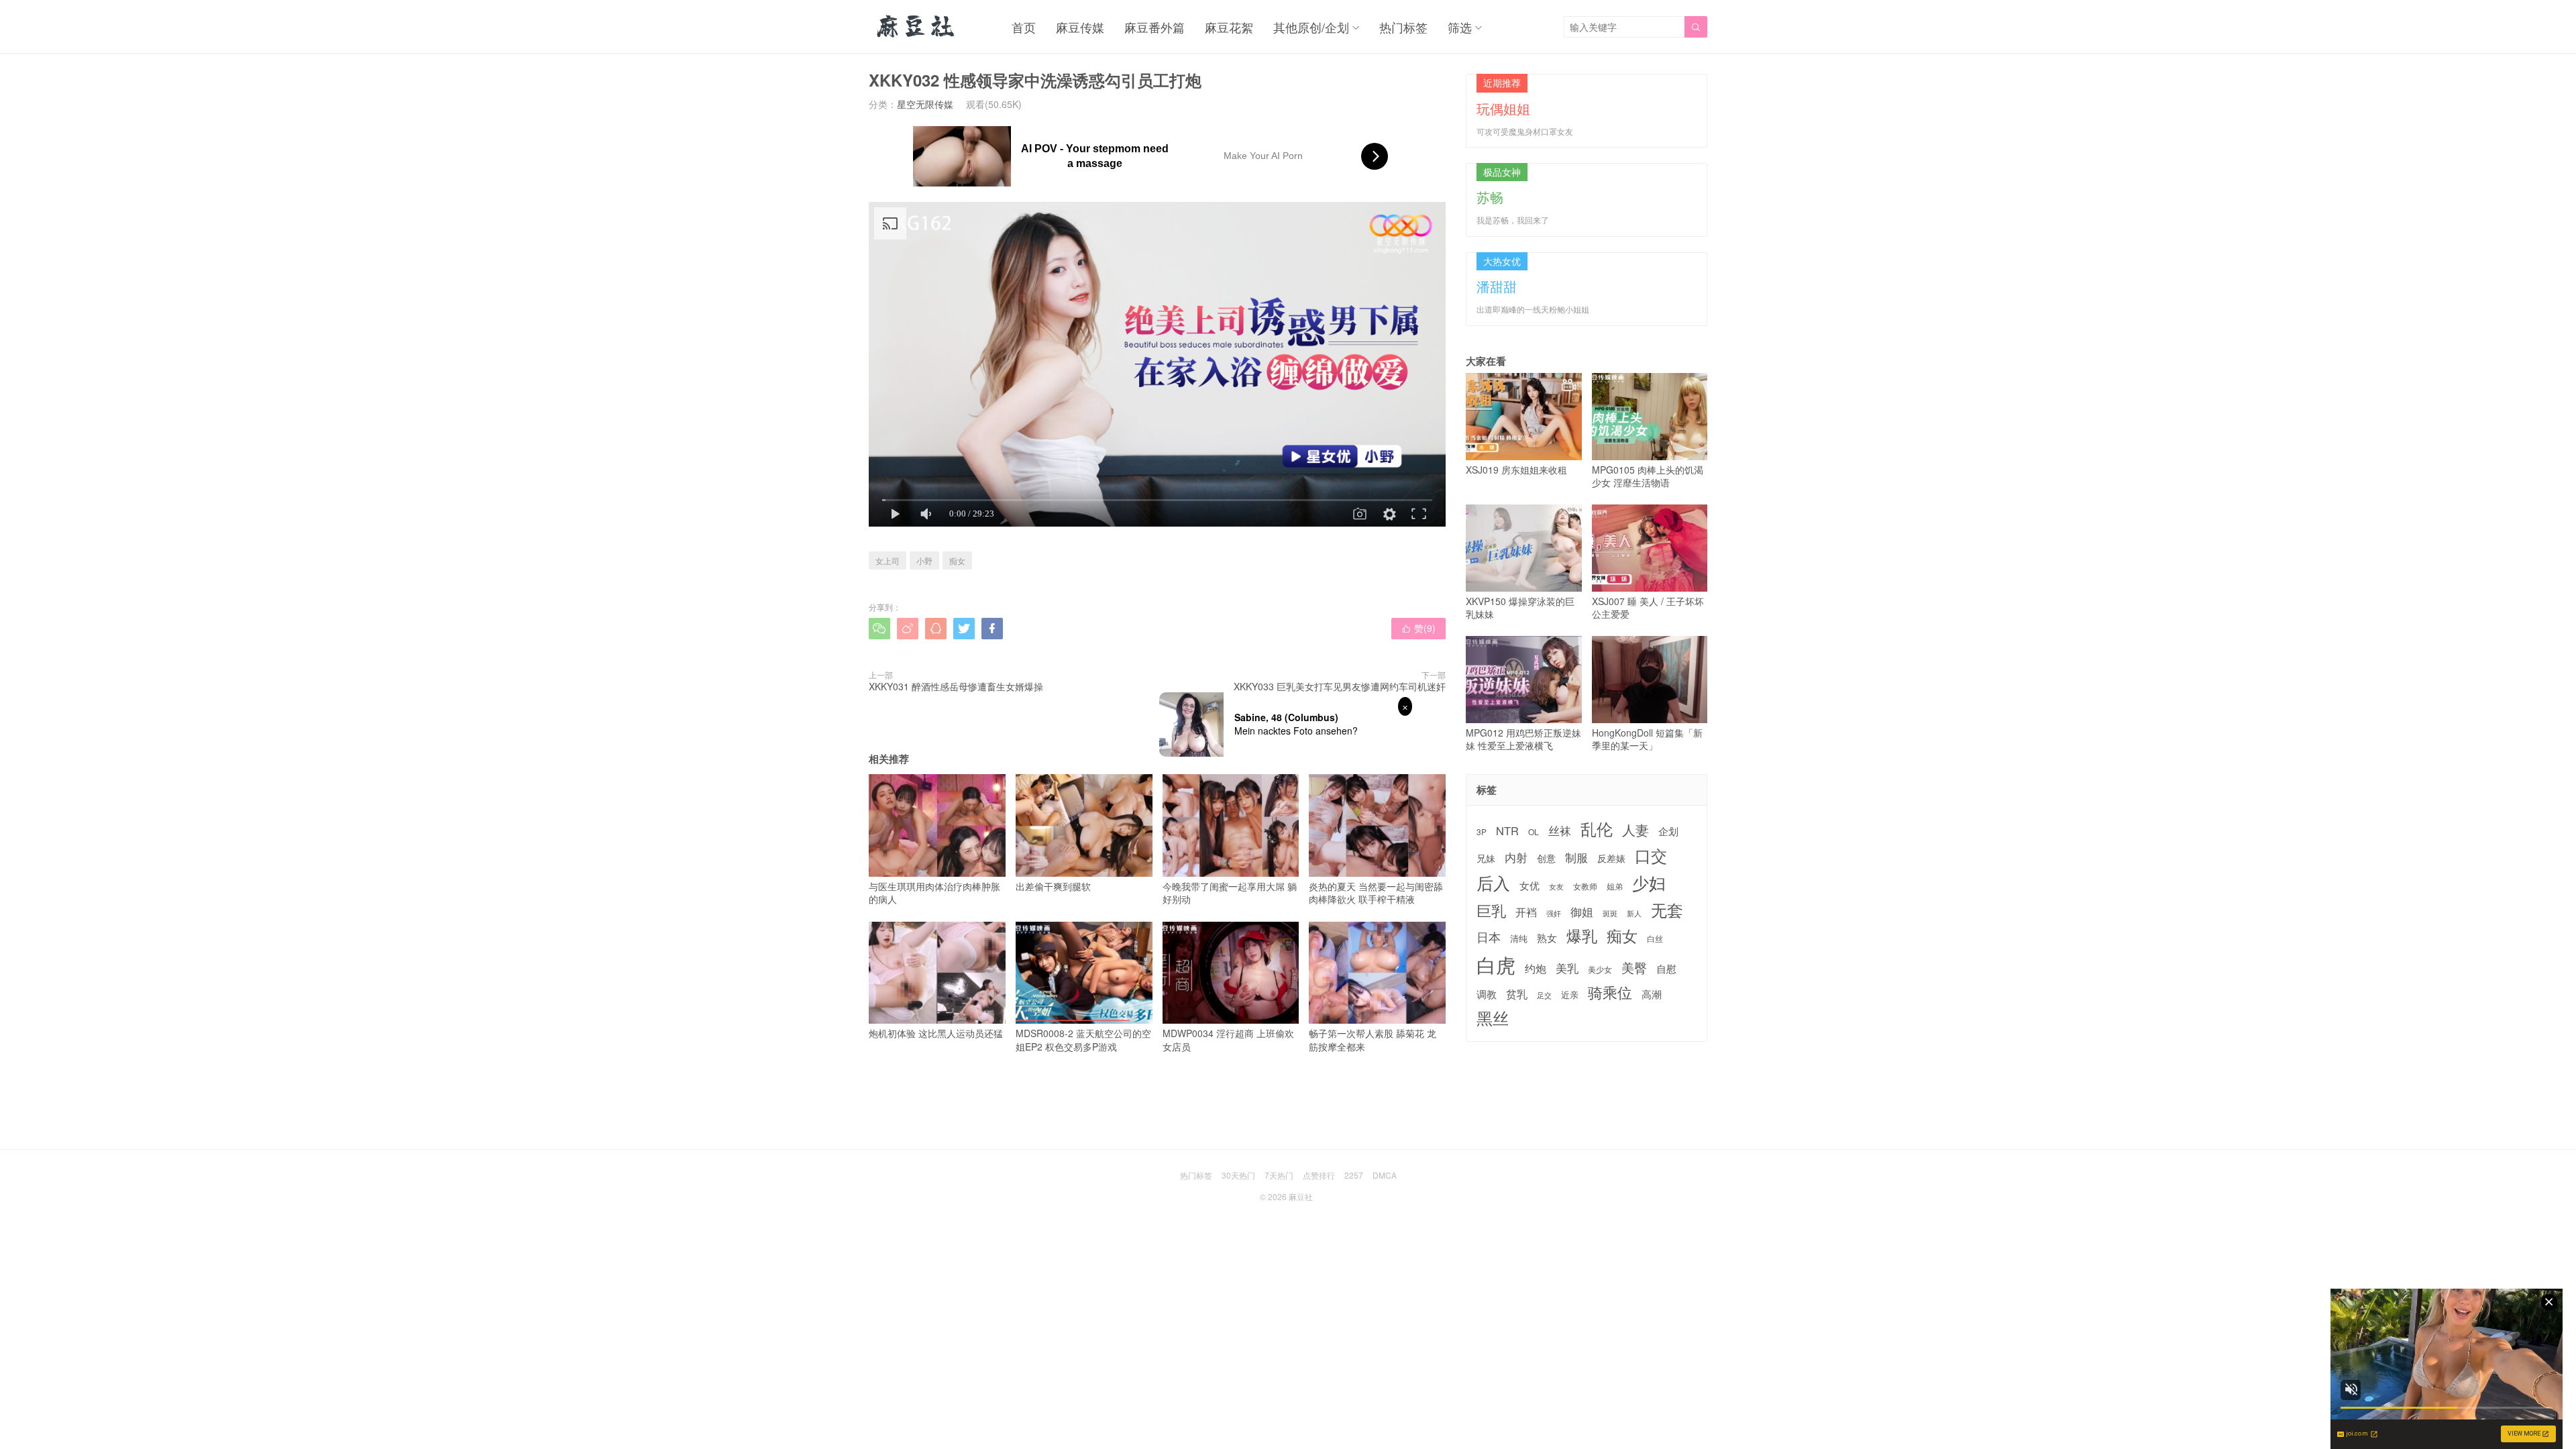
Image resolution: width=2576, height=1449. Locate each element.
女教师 (1585, 886)
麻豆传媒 (1080, 27)
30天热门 (1238, 1175)
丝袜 (1560, 830)
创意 (1546, 858)
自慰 (1666, 968)
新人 (1634, 914)
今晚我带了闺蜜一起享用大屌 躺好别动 (1230, 893)
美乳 (1567, 968)
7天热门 (1279, 1175)
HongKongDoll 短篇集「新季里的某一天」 (1647, 739)
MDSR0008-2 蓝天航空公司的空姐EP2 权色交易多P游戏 (1083, 1040)
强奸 (1554, 913)
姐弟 (1615, 886)
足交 (1544, 995)
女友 (1556, 887)
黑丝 (1493, 1018)
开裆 (1526, 912)
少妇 (1649, 883)
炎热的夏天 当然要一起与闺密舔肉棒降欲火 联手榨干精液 (1376, 893)
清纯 (1519, 938)
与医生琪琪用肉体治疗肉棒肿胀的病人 (934, 893)
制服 (1576, 857)
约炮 (1536, 968)
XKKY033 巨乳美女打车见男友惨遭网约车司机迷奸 (1340, 686)
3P (1482, 832)
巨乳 (1491, 910)
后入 (1493, 882)
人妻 (1635, 830)
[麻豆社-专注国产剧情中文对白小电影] (917, 27)
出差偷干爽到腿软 (1053, 886)
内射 (1516, 857)
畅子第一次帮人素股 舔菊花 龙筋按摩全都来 (1373, 1040)
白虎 (1496, 964)
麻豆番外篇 (1155, 27)
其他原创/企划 (1311, 27)
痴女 (957, 560)
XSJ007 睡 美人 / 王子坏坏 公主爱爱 (1648, 607)
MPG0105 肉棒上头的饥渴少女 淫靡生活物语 (1648, 476)
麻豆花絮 (1229, 27)
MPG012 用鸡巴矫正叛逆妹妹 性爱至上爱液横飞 (1523, 739)
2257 (1354, 1175)
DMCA (1385, 1175)
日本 (1489, 937)
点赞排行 (1319, 1175)
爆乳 (1582, 935)
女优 (1529, 885)
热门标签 (1403, 27)
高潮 (1652, 994)
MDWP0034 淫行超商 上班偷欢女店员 (1228, 1040)
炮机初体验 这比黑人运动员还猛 (936, 1033)
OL (1534, 831)
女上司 (888, 560)
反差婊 (1611, 858)
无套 (1667, 910)
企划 (1668, 831)
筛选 (1460, 27)
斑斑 (1610, 913)
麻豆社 (1301, 1196)
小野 (924, 560)
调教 (1487, 994)
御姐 (1582, 912)
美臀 (1634, 967)
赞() (1418, 628)
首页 (1024, 27)
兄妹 (1486, 858)
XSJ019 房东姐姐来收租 (1516, 469)
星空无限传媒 (925, 104)
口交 (1651, 856)
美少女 (1600, 970)
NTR (1507, 831)
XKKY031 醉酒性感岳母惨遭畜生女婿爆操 (956, 686)
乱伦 (1597, 829)
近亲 (1570, 995)
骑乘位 (1610, 992)
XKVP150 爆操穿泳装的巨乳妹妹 (1520, 607)
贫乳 (1517, 994)
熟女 (1547, 938)
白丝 (1655, 938)
